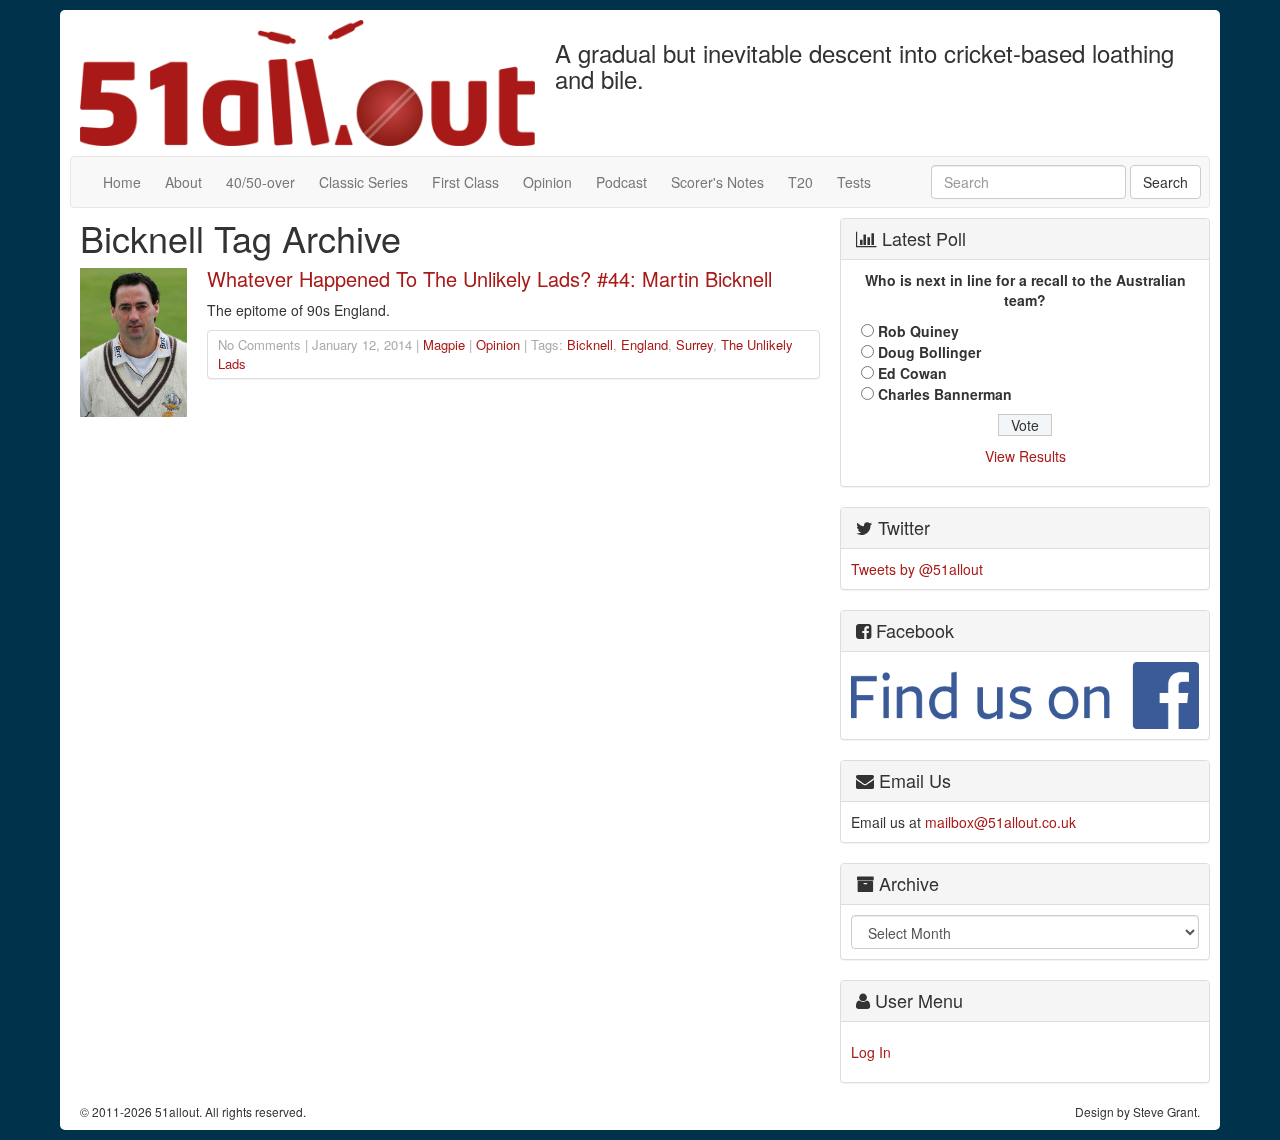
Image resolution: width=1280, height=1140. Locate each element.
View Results (1025, 456)
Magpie (444, 344)
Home (122, 182)
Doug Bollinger (929, 352)
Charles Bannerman (945, 394)
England (644, 344)
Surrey (694, 344)
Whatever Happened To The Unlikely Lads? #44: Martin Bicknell (489, 278)
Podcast (621, 182)
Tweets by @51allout (917, 569)
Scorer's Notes (717, 182)
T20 (800, 182)
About (183, 182)
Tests (854, 182)
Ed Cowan (912, 373)
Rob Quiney (918, 331)
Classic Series (363, 182)
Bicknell (590, 344)
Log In (871, 1052)
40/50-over (260, 182)
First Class (465, 182)
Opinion (547, 182)
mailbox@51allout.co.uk (1000, 822)
